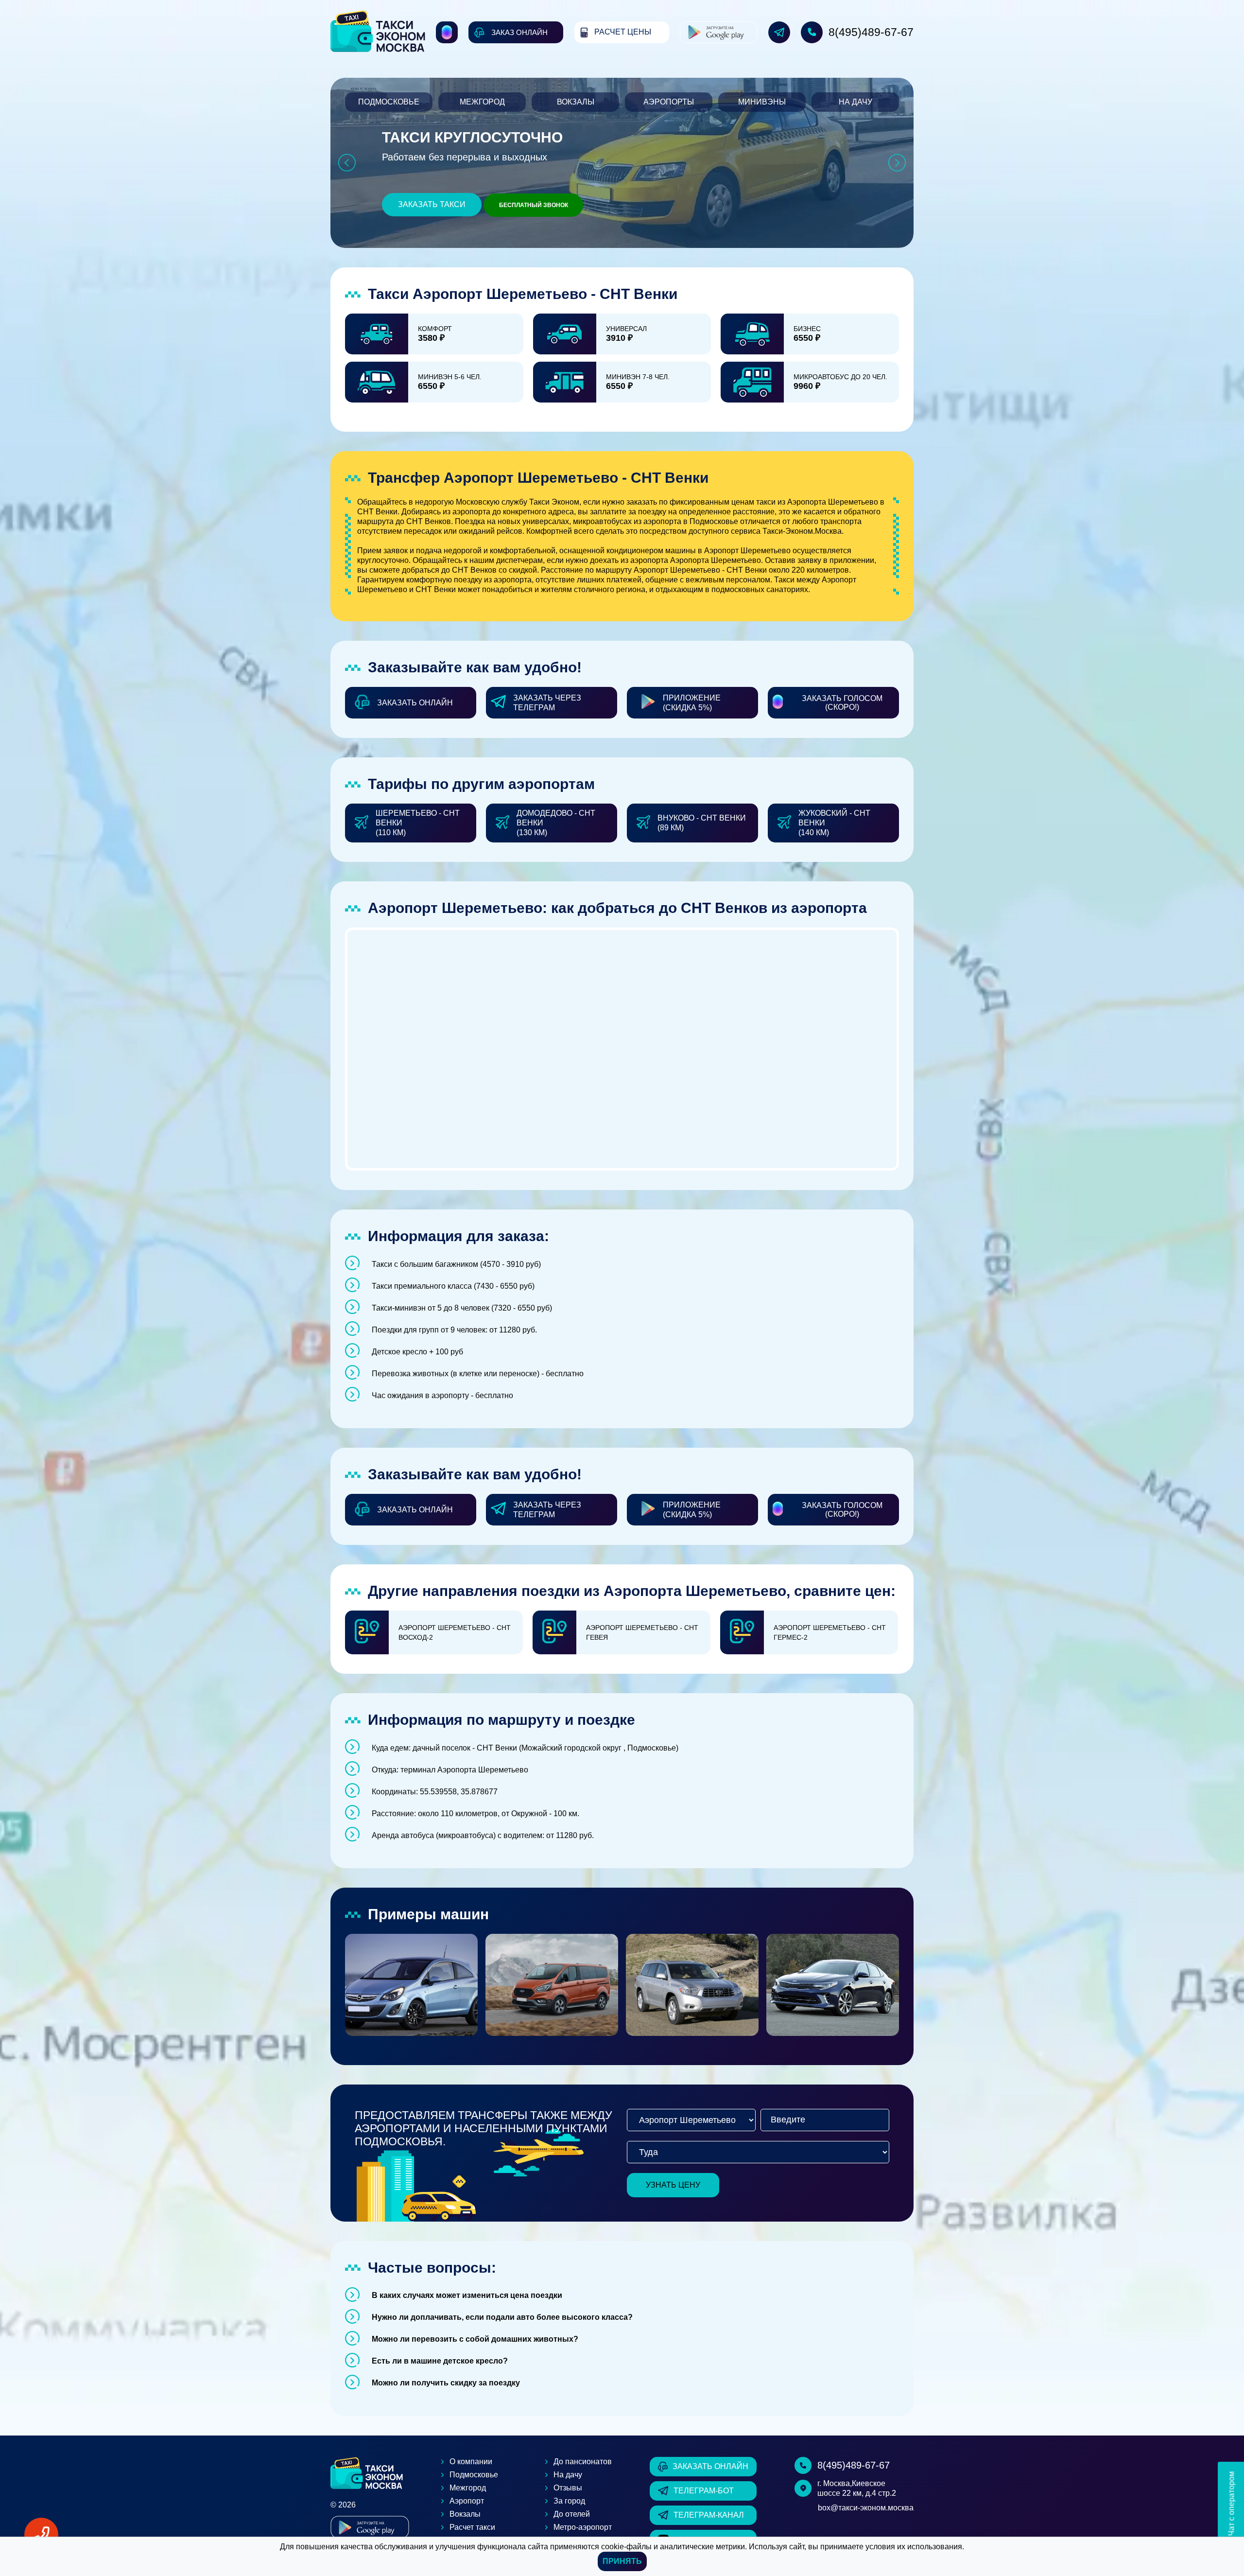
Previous (347, 163)
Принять (622, 2561)
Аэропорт (467, 2501)
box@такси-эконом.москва (866, 2508)
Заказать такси (432, 204)
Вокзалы (576, 102)
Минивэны (762, 102)
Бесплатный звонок (534, 205)
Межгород (482, 102)
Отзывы (568, 2488)
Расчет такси (472, 2527)
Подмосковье (389, 102)
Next (897, 163)
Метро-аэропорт (583, 2527)
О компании (471, 2462)
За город (569, 2501)
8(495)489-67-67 (871, 32)
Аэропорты (669, 102)
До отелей (572, 2514)
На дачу (855, 102)
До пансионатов (583, 2462)
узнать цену (673, 2185)
